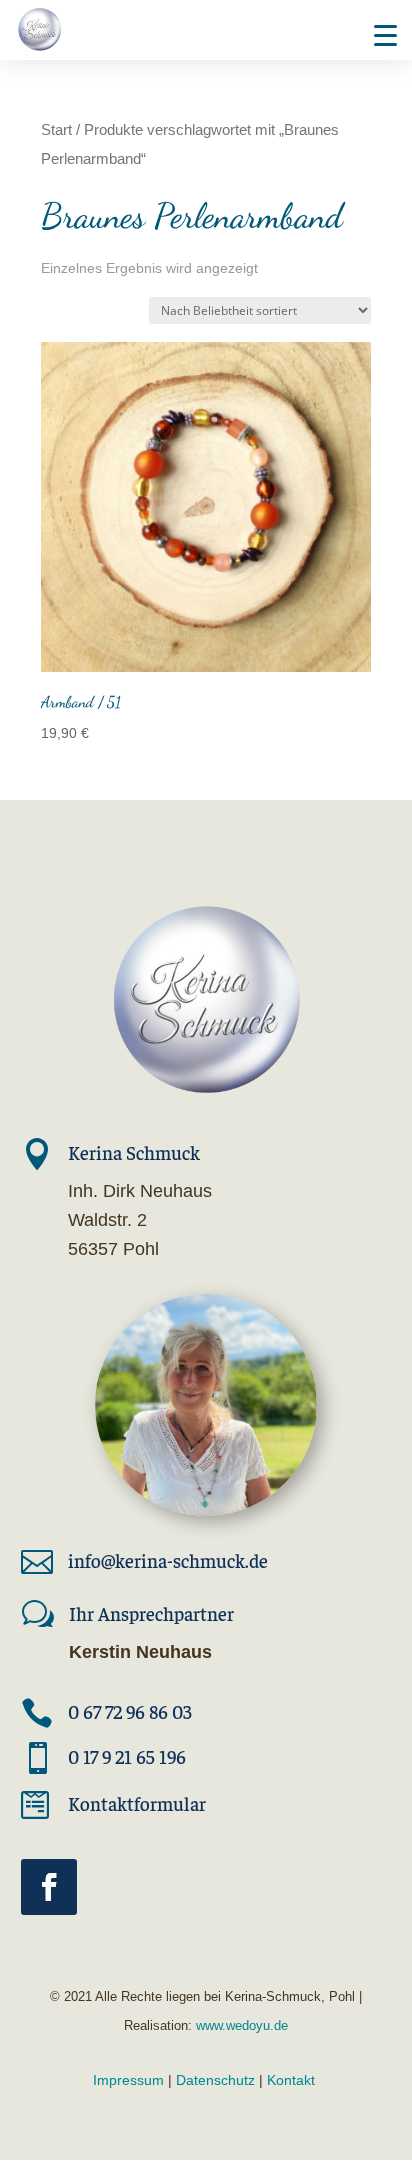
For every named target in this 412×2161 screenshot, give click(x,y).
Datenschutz (215, 2080)
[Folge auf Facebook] (49, 1887)
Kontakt (291, 2080)
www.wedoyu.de (240, 2025)
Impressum (128, 2080)
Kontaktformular (137, 1803)
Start (56, 130)
